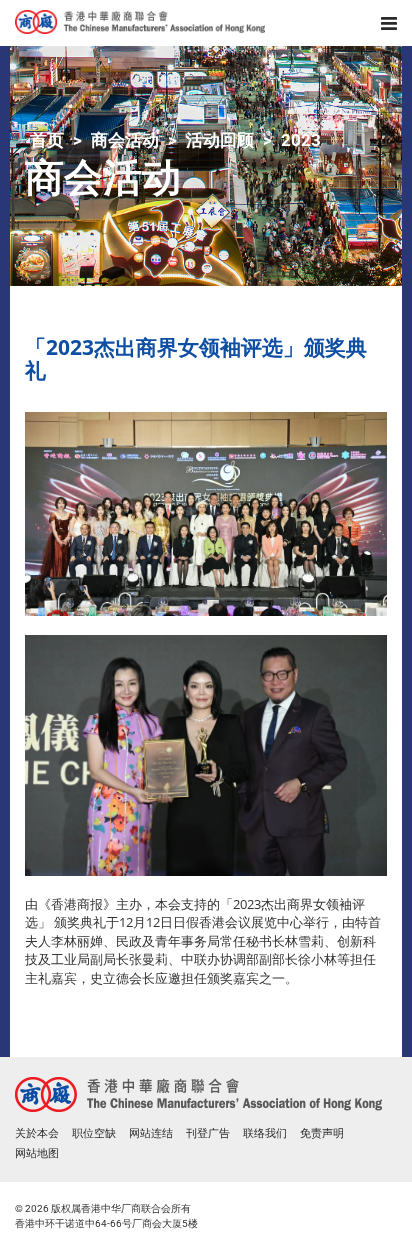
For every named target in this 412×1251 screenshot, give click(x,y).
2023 (301, 140)
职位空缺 (94, 1133)
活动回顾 (220, 140)
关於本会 (37, 1133)
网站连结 (151, 1133)
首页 (47, 140)
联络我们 (265, 1133)
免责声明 (322, 1133)
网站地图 (37, 1153)
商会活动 (125, 140)
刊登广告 (208, 1133)
